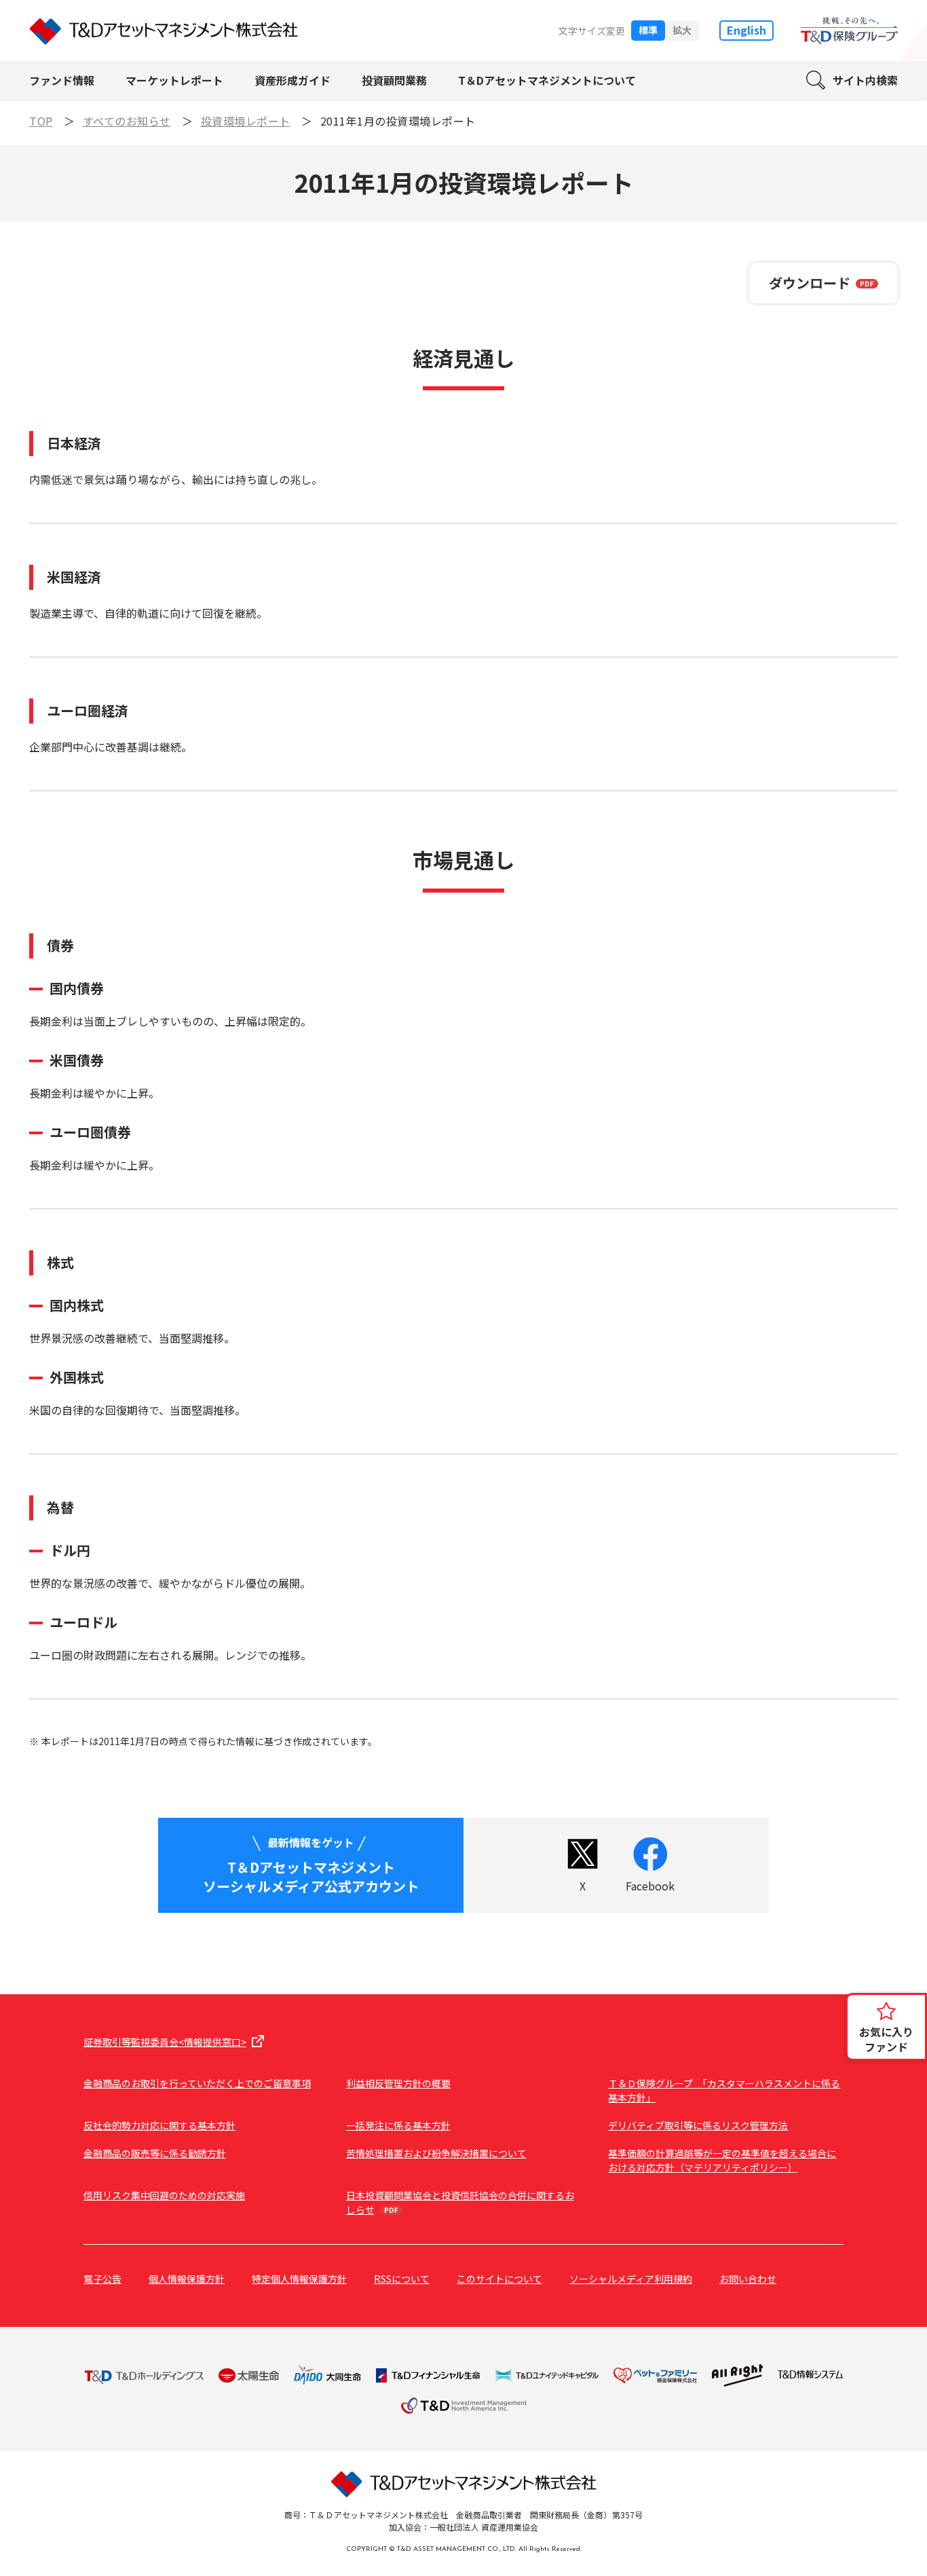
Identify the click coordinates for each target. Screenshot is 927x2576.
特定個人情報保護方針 (299, 2279)
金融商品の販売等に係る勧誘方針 (155, 2153)
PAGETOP (893, 2102)
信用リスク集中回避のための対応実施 (164, 2195)
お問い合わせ (748, 2279)
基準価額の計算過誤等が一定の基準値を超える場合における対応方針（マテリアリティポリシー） (722, 2160)
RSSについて (402, 2279)
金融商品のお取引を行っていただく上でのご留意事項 (197, 2083)
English (746, 30)
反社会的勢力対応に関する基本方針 (159, 2125)
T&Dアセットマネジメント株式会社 (164, 31)
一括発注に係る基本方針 (398, 2125)
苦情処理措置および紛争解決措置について (436, 2153)
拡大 (682, 30)
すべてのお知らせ (127, 121)
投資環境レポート (246, 121)
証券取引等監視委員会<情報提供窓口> (165, 2042)
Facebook (650, 1886)
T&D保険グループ (849, 31)
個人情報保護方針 (187, 2279)
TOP (41, 121)
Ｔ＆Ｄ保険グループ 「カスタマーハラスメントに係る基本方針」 (724, 2090)
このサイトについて (499, 2279)
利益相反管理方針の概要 (398, 2083)
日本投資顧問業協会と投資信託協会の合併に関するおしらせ (460, 2202)
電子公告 (102, 2279)
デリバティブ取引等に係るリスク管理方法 (698, 2125)
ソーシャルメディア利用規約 (631, 2279)
